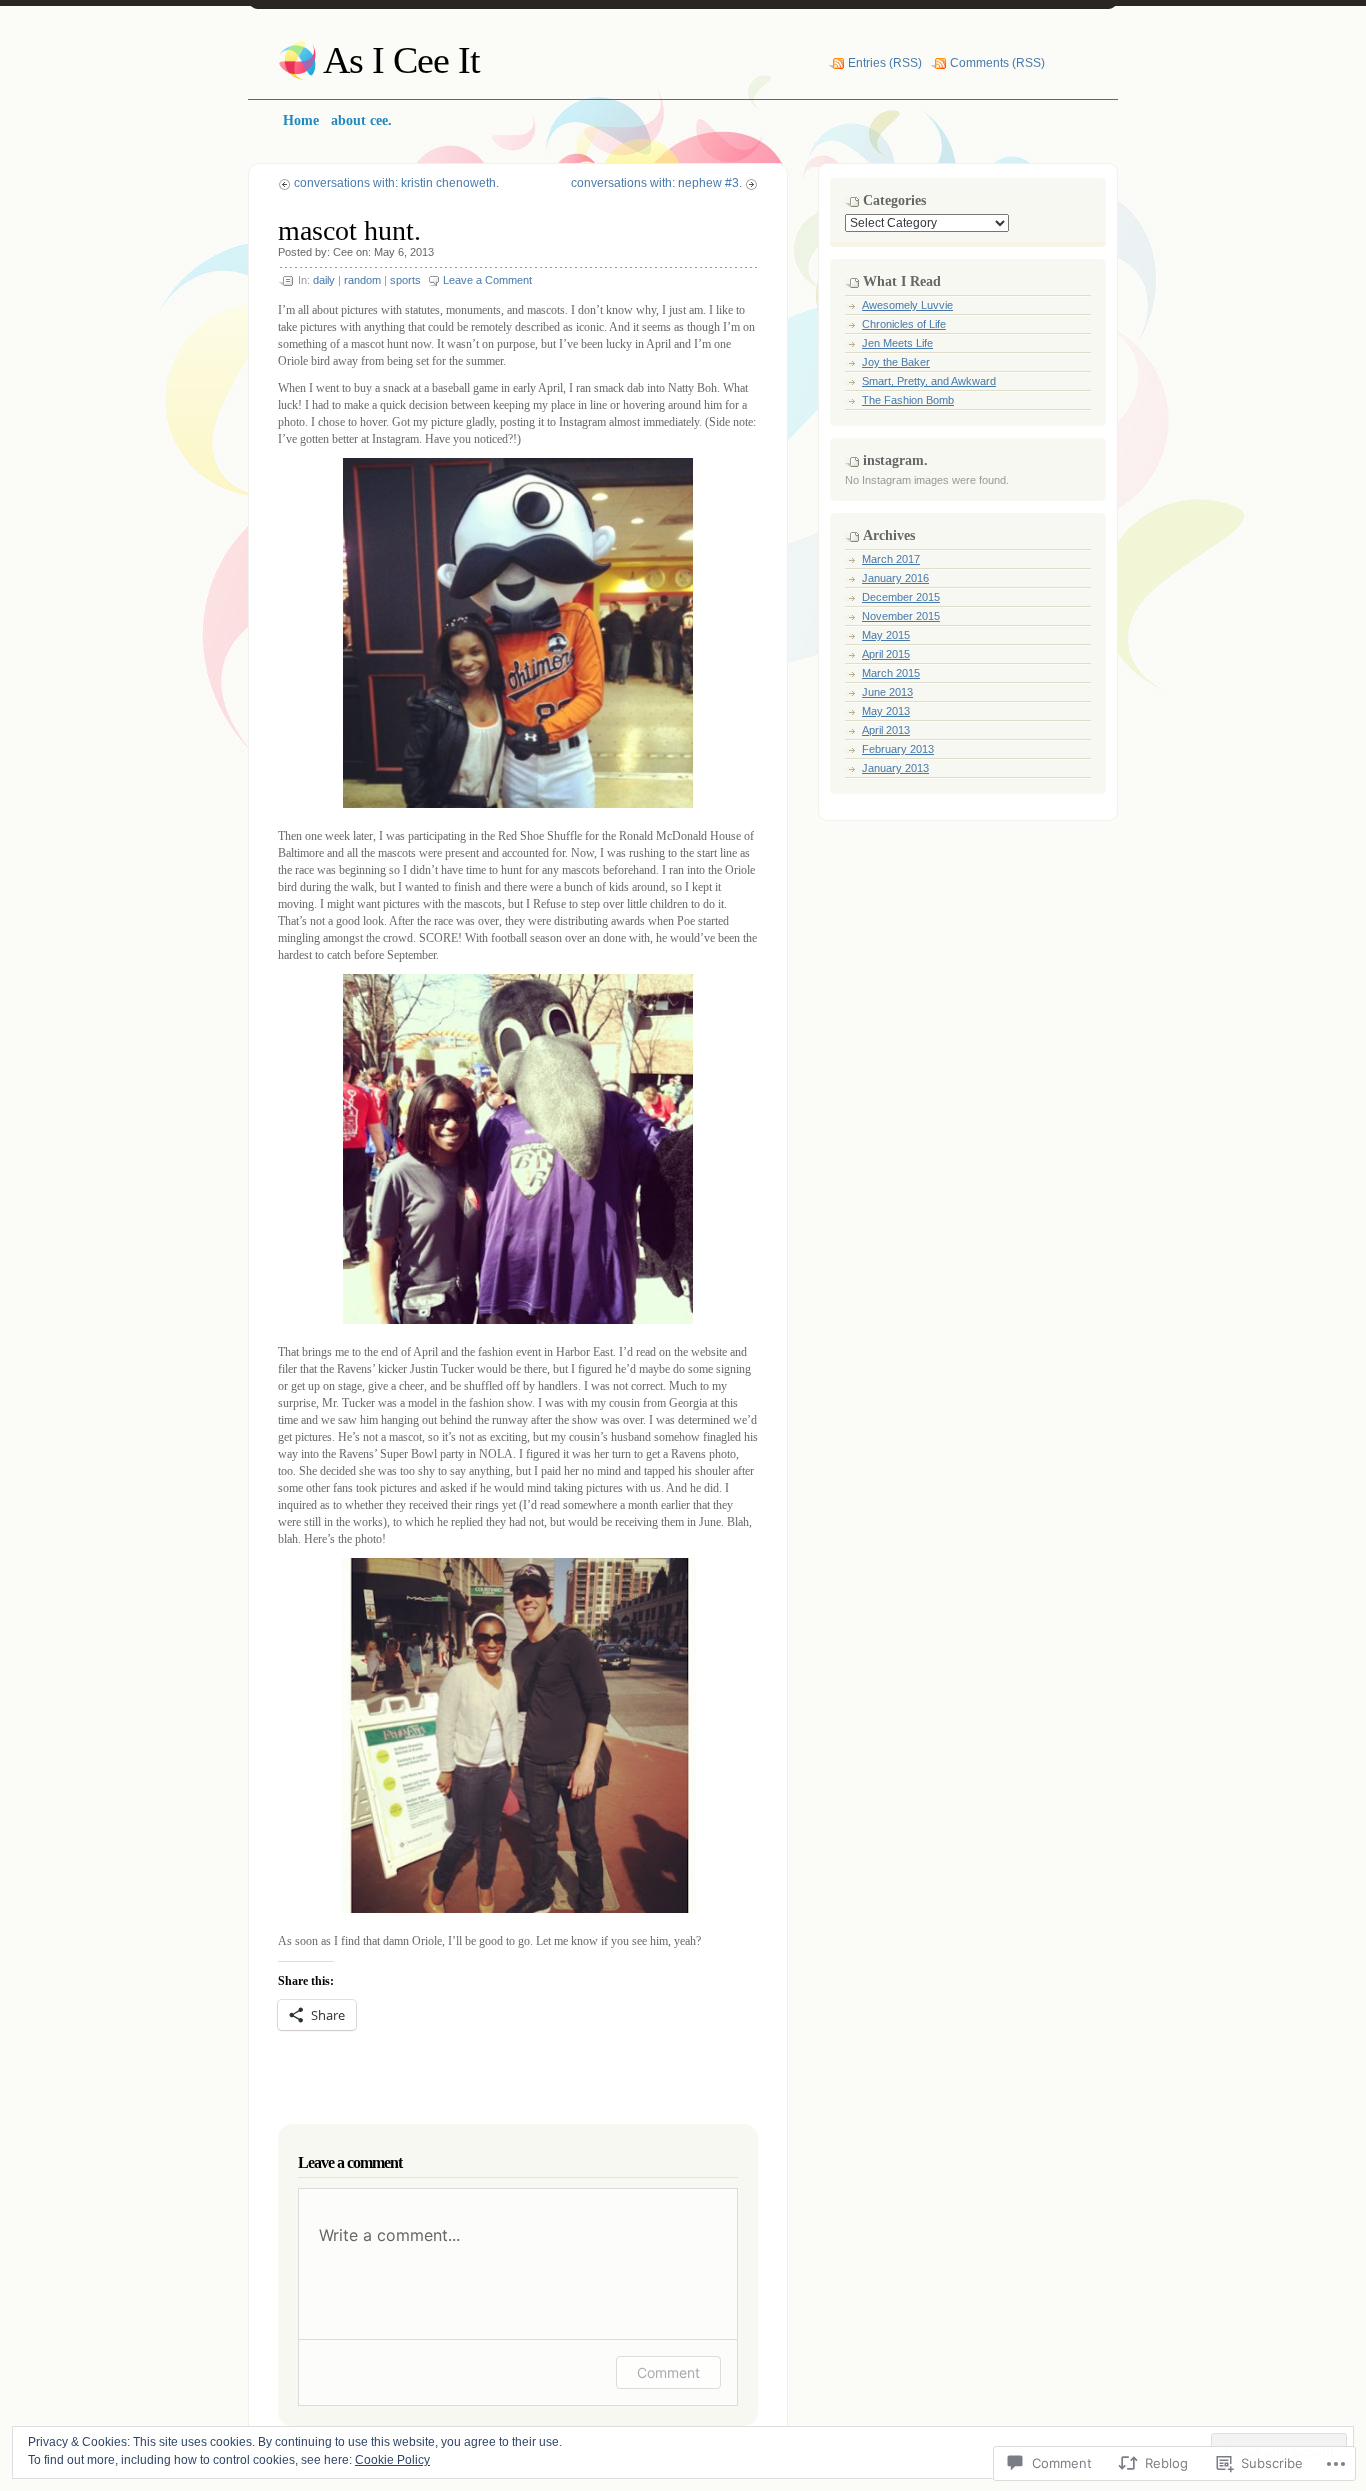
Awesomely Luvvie (907, 305)
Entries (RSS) (885, 63)
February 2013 (898, 749)
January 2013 (895, 768)
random (362, 280)
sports (405, 280)
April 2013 (886, 730)
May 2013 (886, 711)
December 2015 (901, 597)
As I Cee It (401, 60)
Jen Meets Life (897, 343)
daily (324, 280)
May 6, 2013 (404, 252)
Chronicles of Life (904, 324)
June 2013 (887, 692)
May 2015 (886, 635)
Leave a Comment (487, 280)
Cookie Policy (392, 2460)
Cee (343, 252)
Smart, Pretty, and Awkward (929, 381)
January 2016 (895, 578)
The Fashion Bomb (908, 400)
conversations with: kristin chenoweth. (396, 183)
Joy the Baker (896, 362)
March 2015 (891, 673)
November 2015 (901, 616)
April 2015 (886, 654)
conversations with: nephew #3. (656, 183)
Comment (668, 2372)
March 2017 (891, 559)
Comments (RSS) (997, 63)
